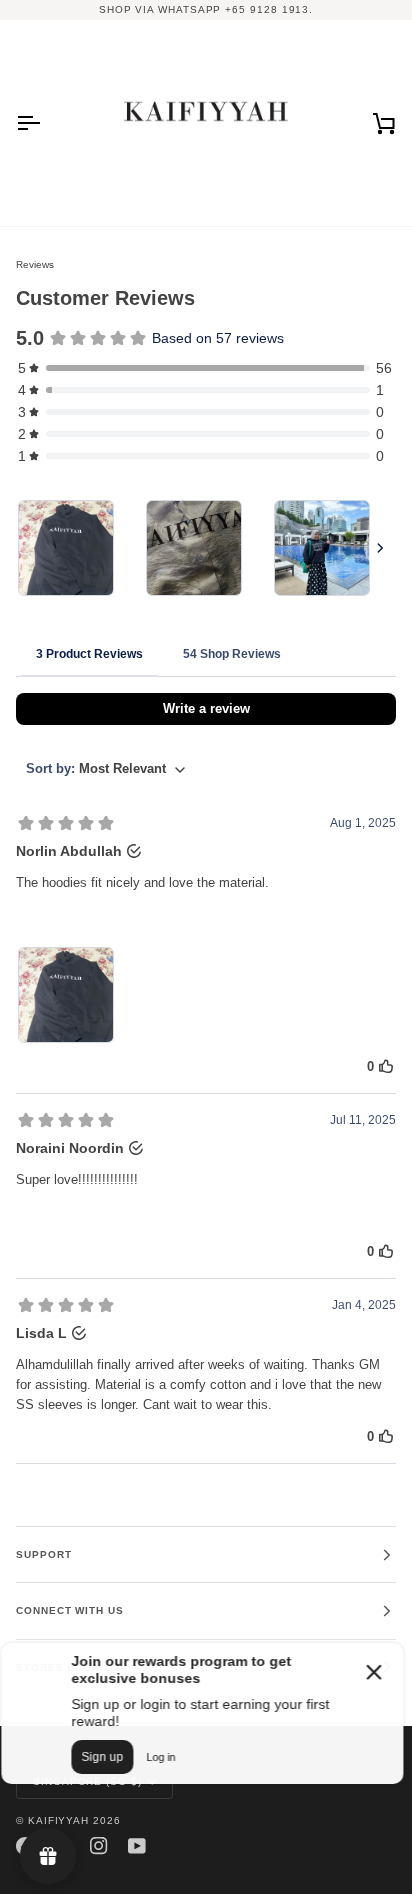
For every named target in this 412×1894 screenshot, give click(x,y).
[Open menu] (46, 123)
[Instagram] (99, 1846)
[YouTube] (137, 1846)
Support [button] (43, 1554)
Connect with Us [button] (70, 1610)
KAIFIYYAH (58, 1820)
